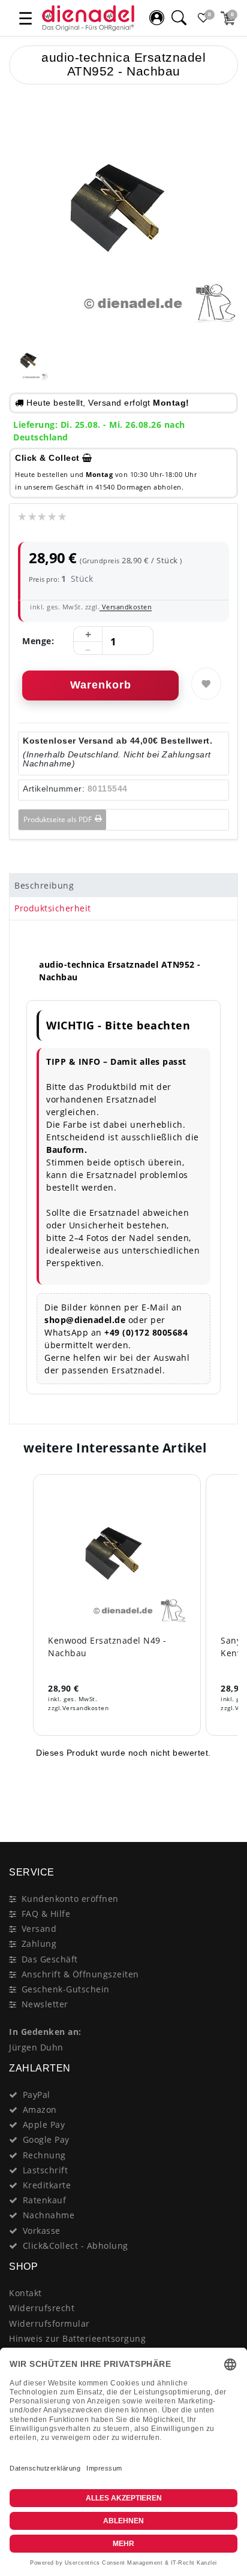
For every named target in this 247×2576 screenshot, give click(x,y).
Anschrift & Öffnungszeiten (80, 1974)
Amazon (40, 2110)
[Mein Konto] (156, 18)
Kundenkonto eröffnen (70, 1899)
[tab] (123, 885)
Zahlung (39, 1944)
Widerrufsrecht (42, 2308)
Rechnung (44, 2155)
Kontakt (25, 2293)
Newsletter (45, 2004)
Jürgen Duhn (36, 2047)
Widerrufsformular (49, 2323)
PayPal (37, 2095)
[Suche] (179, 18)
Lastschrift (46, 2170)
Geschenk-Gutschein (66, 1989)
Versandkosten (126, 607)
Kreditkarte (47, 2185)
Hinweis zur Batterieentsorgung (77, 2338)
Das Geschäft (50, 1959)
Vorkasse (42, 2231)
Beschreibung (44, 885)
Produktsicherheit (53, 908)
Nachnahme (49, 2215)
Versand (39, 1929)
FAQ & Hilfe (46, 1914)
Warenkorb (101, 685)
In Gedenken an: (45, 2032)
